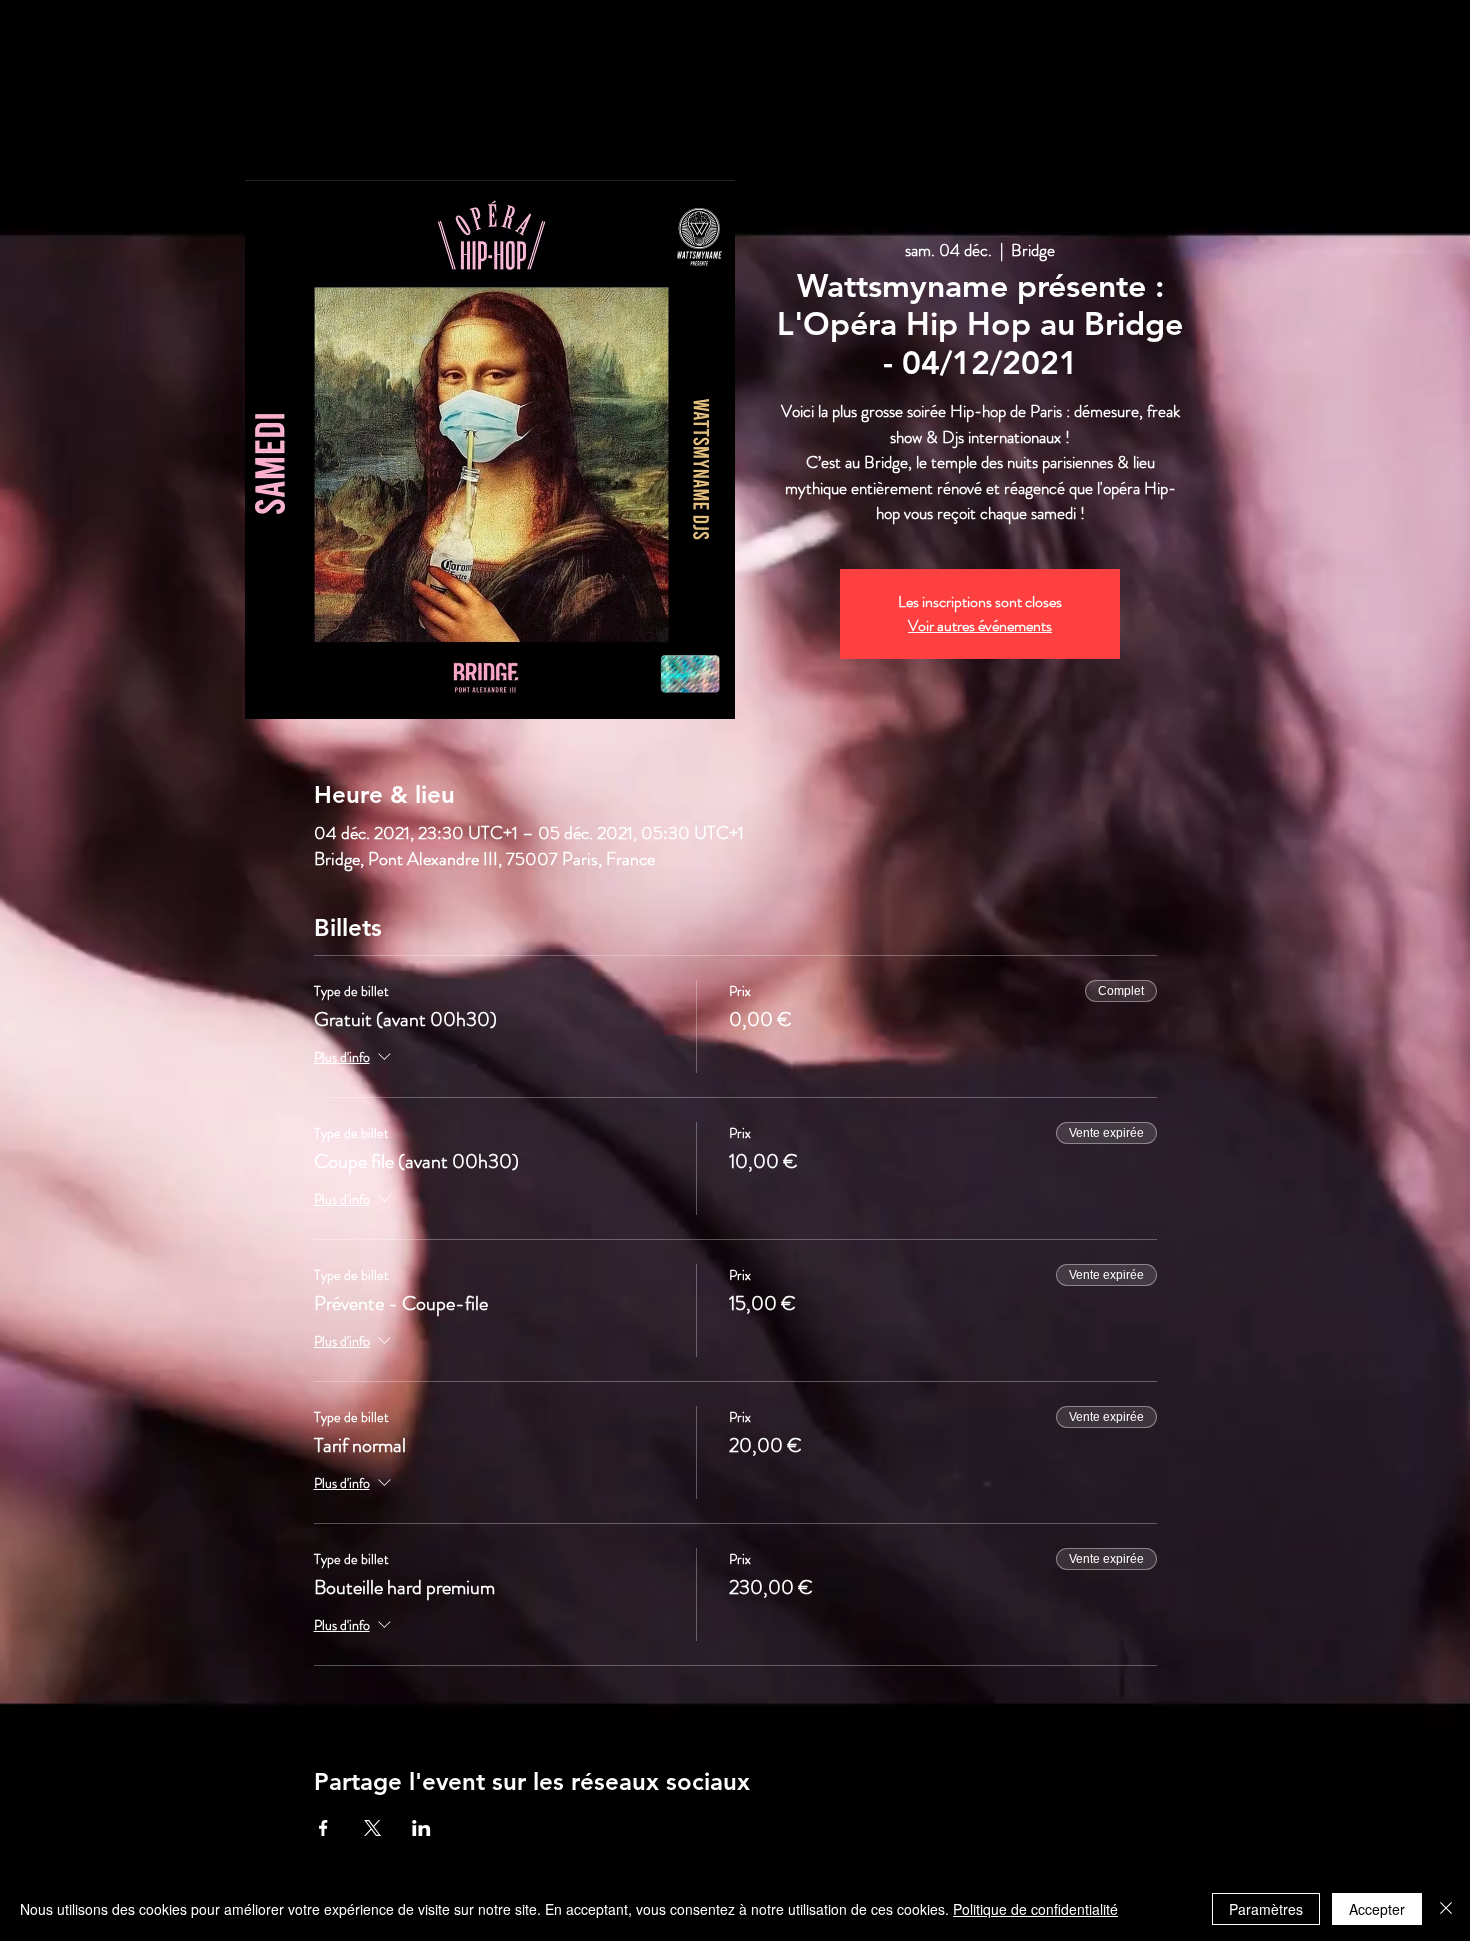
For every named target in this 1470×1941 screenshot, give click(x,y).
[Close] (1446, 1909)
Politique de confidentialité (1035, 1909)
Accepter (1377, 1909)
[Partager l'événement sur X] (372, 1828)
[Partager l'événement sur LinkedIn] (421, 1828)
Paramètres (1266, 1909)
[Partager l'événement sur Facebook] (323, 1828)
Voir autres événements (980, 625)
